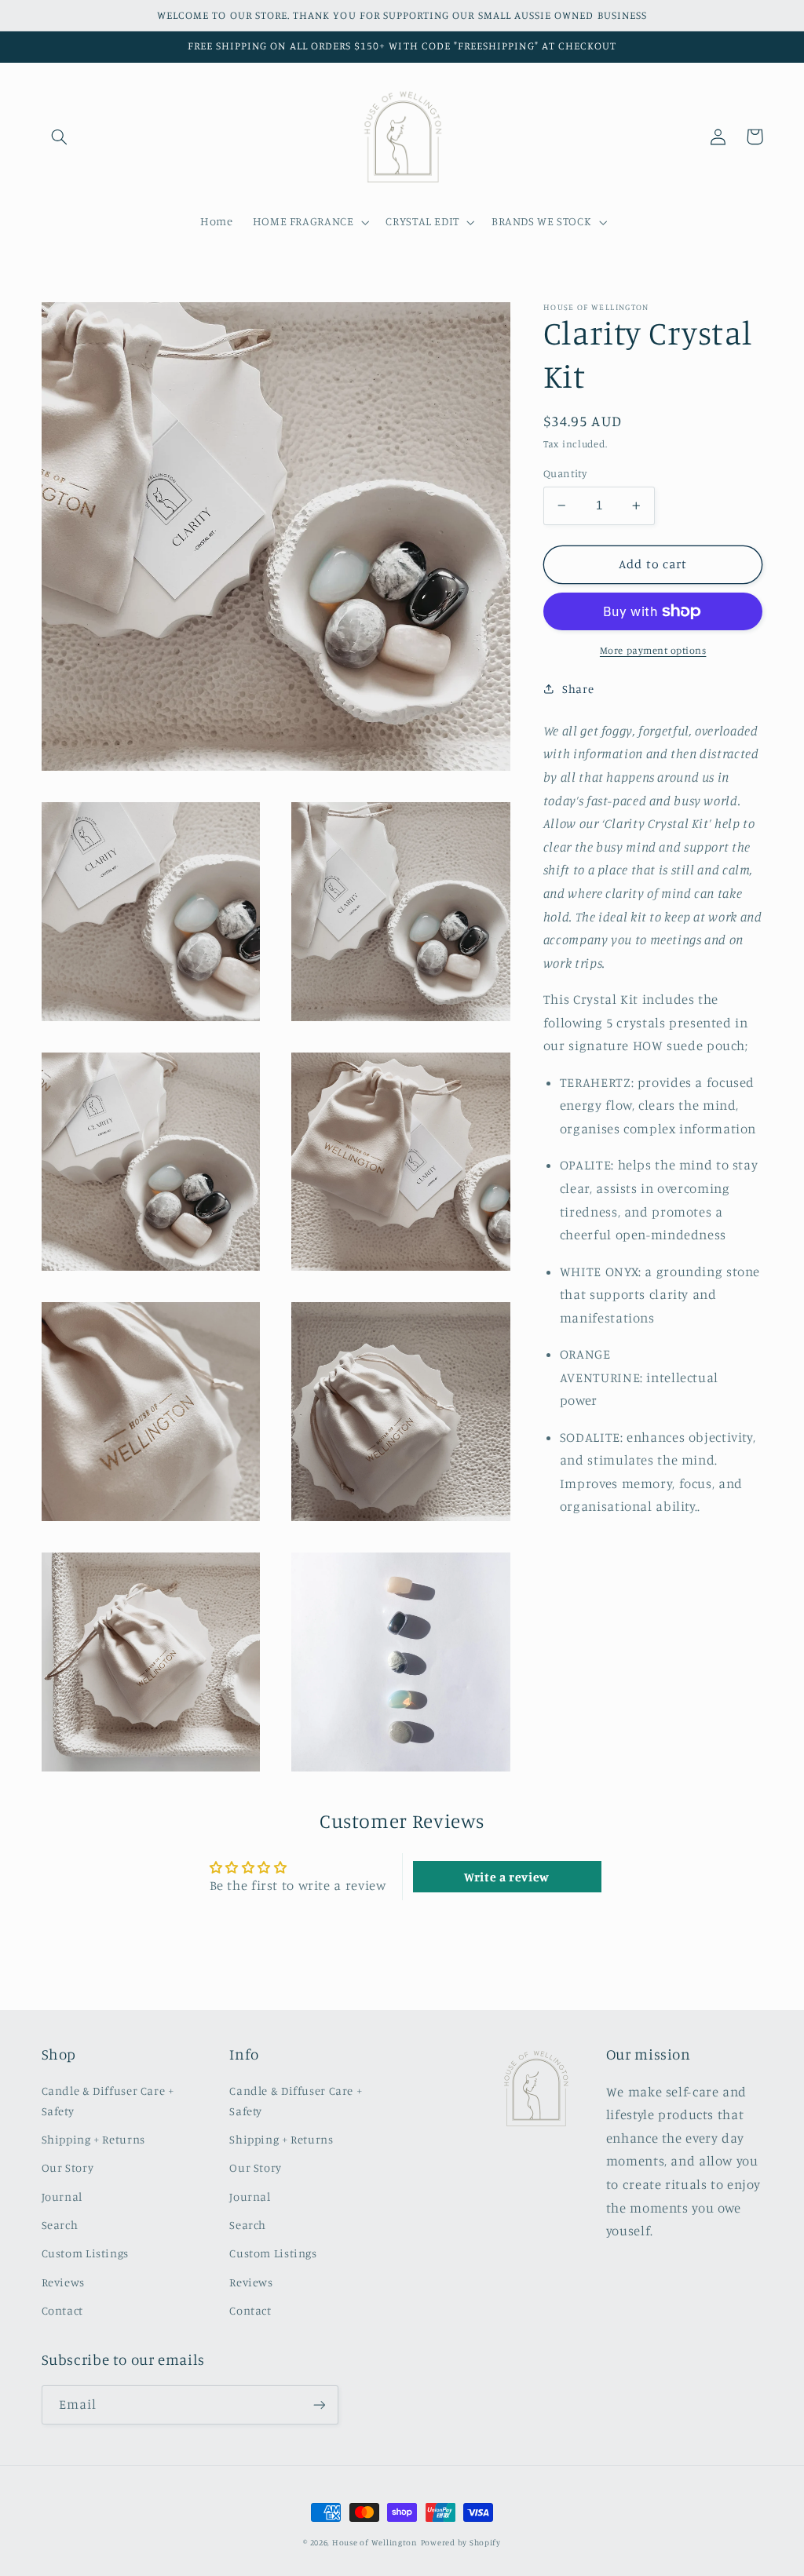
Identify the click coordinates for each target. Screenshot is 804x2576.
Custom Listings (85, 2253)
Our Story (68, 2167)
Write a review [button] (507, 1877)
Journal (62, 2197)
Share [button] (578, 689)
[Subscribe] (319, 2405)
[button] (60, 137)
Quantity (565, 473)
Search (60, 2225)
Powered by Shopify (461, 2542)
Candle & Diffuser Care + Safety (108, 2101)
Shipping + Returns (93, 2139)
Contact (62, 2310)
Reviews (63, 2282)
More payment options (653, 650)
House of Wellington (375, 2542)
